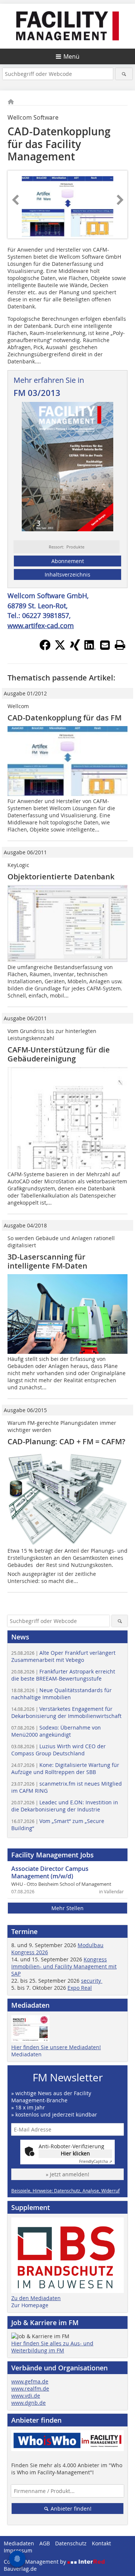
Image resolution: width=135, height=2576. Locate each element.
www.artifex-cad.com (41, 625)
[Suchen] (124, 74)
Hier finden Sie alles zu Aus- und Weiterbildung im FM (52, 2347)
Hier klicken (75, 2153)
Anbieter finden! (70, 2509)
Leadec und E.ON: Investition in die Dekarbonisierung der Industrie (65, 1806)
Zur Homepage (30, 2305)
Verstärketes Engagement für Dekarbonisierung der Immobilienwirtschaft (66, 1712)
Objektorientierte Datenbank (61, 877)
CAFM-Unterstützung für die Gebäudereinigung (59, 1054)
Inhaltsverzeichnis (67, 574)
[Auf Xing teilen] (75, 648)
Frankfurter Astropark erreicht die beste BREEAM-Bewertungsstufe (63, 1675)
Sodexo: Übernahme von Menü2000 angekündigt (56, 1731)
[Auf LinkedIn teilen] (90, 648)
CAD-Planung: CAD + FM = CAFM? (66, 1441)
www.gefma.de (30, 2381)
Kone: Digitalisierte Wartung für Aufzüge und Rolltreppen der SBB (65, 1768)
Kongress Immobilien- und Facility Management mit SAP (64, 1966)
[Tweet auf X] (60, 648)
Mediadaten (26, 2054)
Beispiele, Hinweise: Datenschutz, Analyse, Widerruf (65, 2191)
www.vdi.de (26, 2396)
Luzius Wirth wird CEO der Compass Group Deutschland (58, 1750)
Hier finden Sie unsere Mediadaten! (56, 2047)
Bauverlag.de (20, 2569)
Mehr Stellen (67, 1908)
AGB (45, 2543)
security (92, 1981)
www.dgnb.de (28, 2403)
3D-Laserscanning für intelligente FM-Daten (47, 1261)
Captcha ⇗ (96, 2162)
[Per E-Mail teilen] (105, 645)
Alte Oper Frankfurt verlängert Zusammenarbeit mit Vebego (63, 1656)
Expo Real (80, 1988)
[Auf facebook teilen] (45, 648)
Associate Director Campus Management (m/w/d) (50, 1872)
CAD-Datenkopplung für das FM (64, 718)
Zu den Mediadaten (36, 2298)
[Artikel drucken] (120, 645)
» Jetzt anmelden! (67, 2174)
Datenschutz (71, 2543)
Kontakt (101, 2543)
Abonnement (68, 561)
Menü (71, 56)
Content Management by (36, 2562)
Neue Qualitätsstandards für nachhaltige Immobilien (61, 1694)
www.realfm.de (30, 2389)
